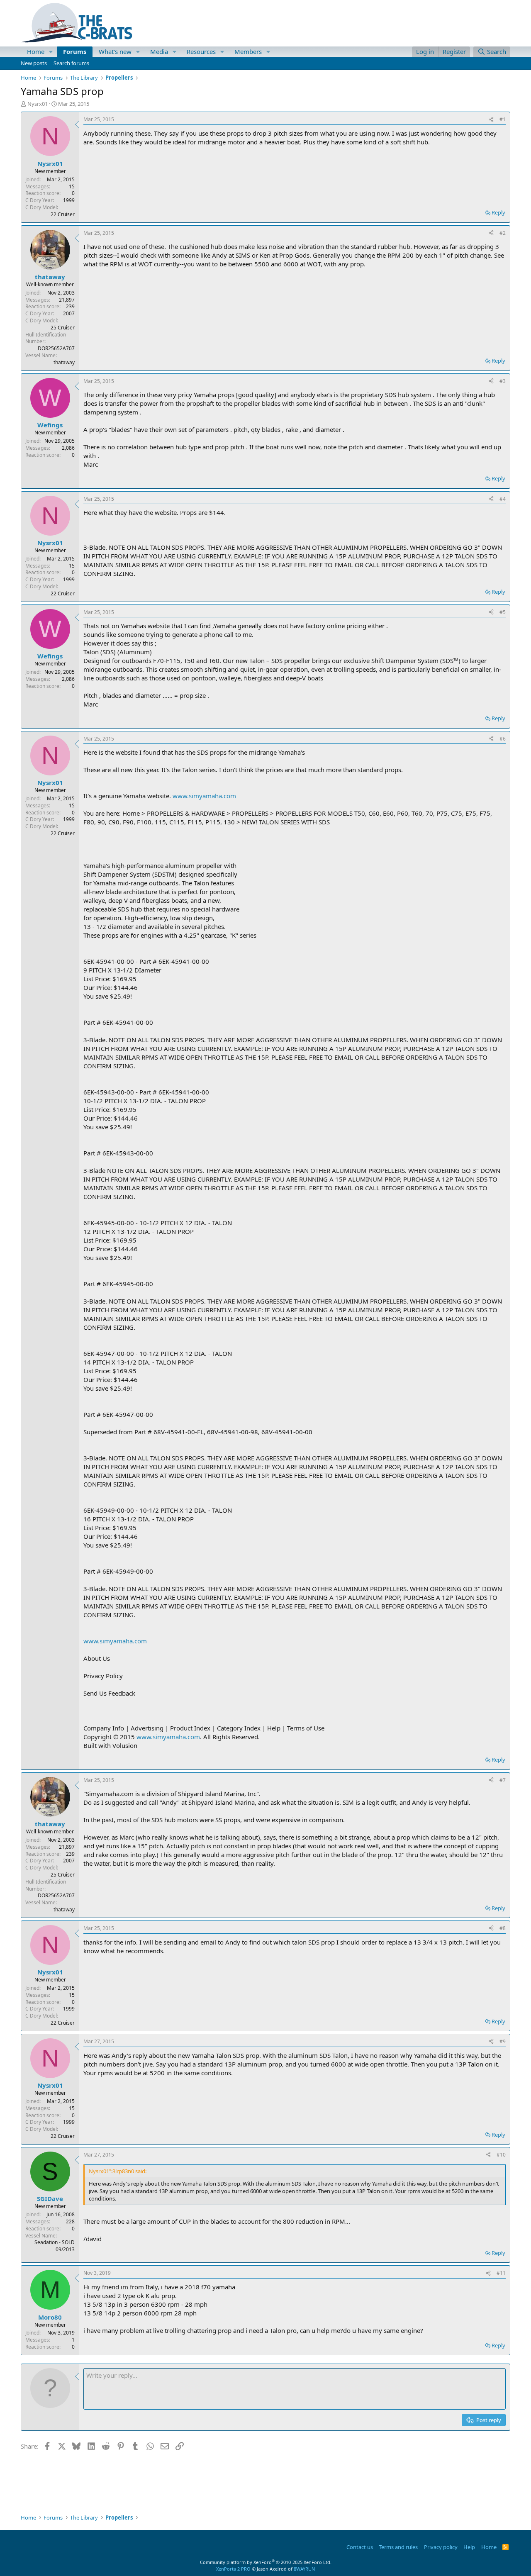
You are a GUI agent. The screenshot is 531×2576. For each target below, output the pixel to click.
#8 (503, 1928)
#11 (501, 2273)
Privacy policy (441, 2547)
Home (36, 51)
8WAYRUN (304, 2569)
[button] (51, 52)
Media (159, 51)
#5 (503, 612)
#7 (503, 1780)
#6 (503, 739)
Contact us (360, 2547)
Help (469, 2547)
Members (248, 51)
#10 (501, 2155)
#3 (503, 381)
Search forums (71, 63)
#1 (503, 119)
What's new (115, 51)
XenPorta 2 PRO (233, 2569)
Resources (201, 51)
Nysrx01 (38, 104)
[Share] (491, 120)
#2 (503, 233)
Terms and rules (398, 2547)
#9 (503, 2041)
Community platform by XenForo (266, 2562)
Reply (498, 212)
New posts (34, 63)
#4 (503, 499)
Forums (75, 51)
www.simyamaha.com (204, 796)
